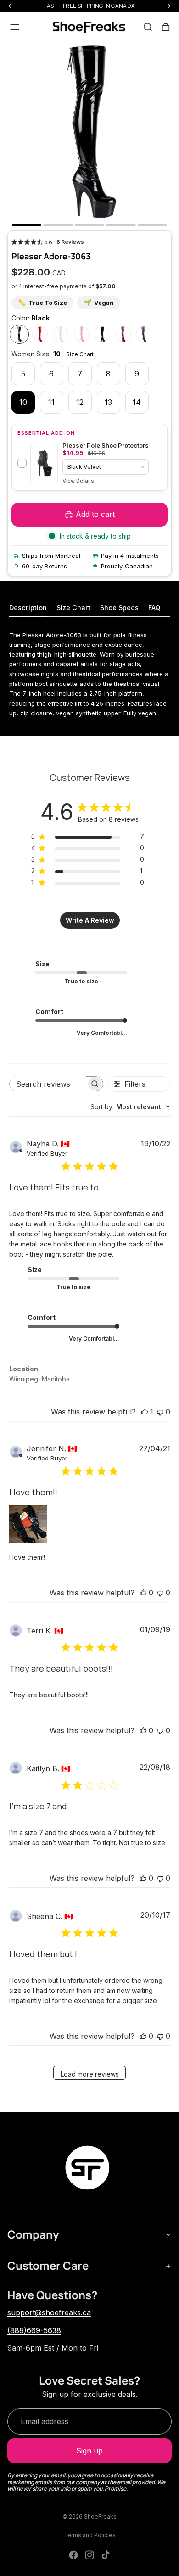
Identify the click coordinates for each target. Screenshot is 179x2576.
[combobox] (130, 1107)
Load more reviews (90, 2074)
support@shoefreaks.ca (49, 2312)
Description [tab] (28, 608)
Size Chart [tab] (73, 608)
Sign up (89, 2451)
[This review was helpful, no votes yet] (143, 1593)
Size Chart (80, 354)
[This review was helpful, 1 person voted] (145, 1412)
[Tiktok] (106, 2555)
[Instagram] (89, 2555)
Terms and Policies (90, 2535)
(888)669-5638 (34, 2330)
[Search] (148, 27)
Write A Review (90, 920)
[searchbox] (48, 1084)
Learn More (81, 481)
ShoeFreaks (100, 2517)
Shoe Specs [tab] (119, 608)
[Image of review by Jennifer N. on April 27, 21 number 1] (28, 1524)
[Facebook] (73, 2555)
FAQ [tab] (154, 608)
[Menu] (15, 27)
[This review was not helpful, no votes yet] (160, 1412)
